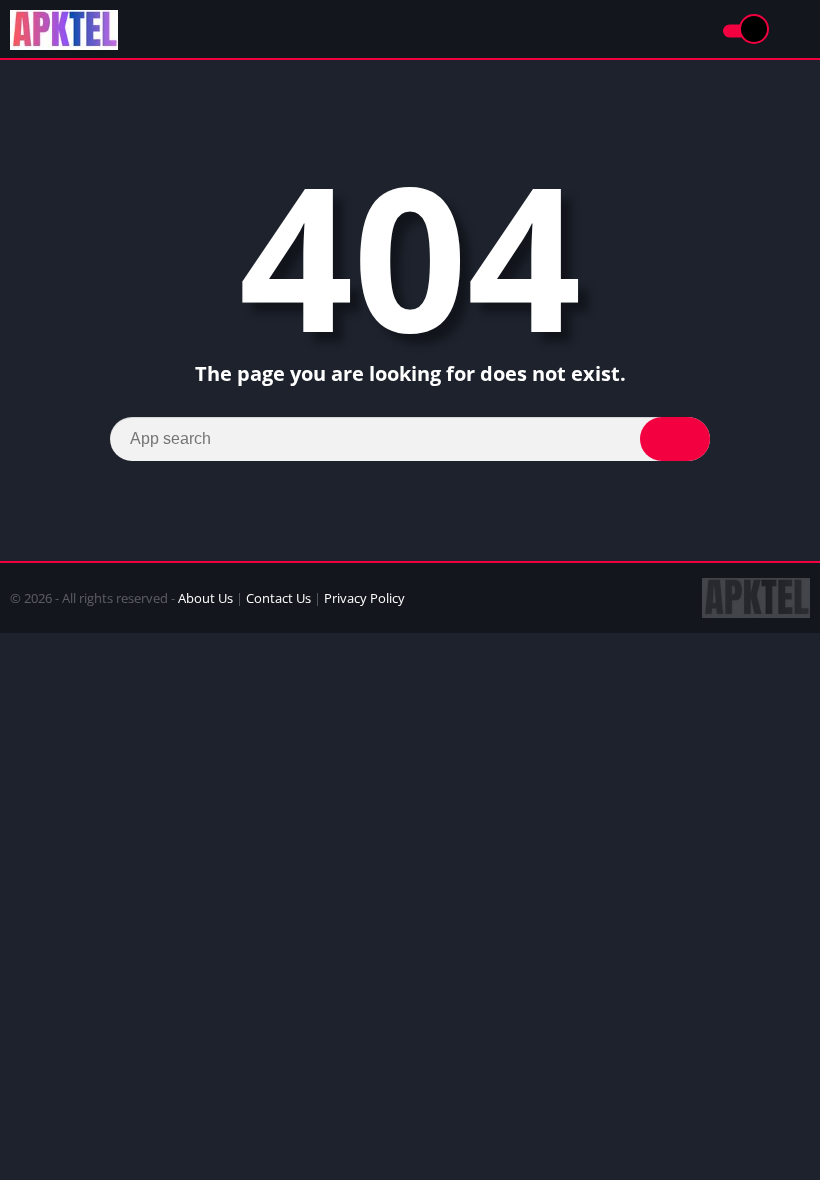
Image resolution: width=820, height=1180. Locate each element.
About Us (205, 598)
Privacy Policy (364, 598)
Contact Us (278, 598)
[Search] (675, 439)
